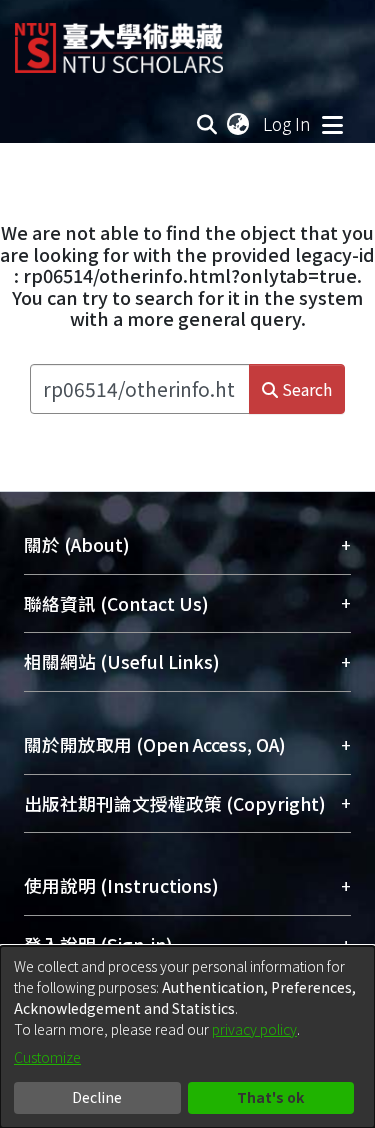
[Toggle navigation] (332, 124)
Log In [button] (288, 123)
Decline (97, 1097)
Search (305, 389)
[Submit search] (207, 124)
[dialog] (187, 1037)
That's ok (270, 1097)
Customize (47, 1057)
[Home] (119, 40)
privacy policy (254, 1029)
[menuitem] (239, 124)
